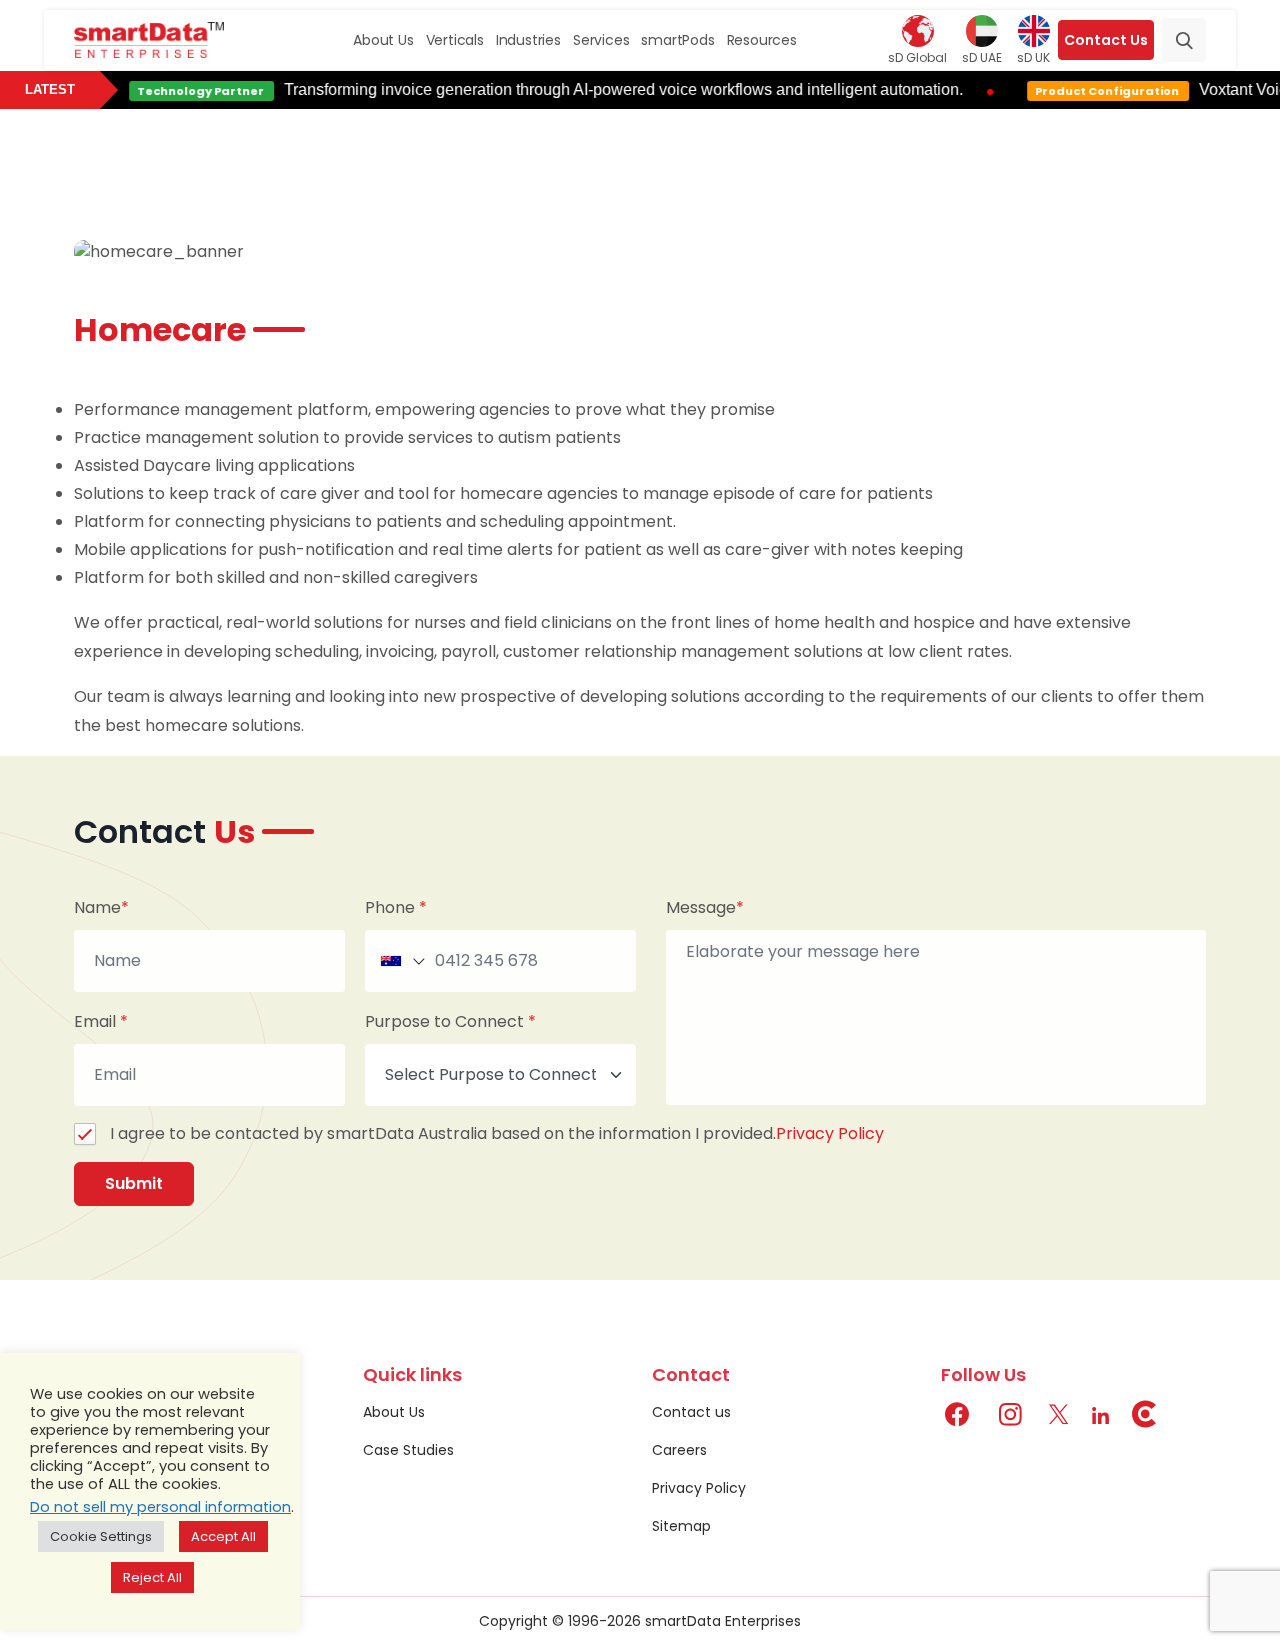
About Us (383, 40)
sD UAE (982, 57)
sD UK (1033, 57)
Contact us (691, 1412)
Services (601, 40)
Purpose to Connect (450, 1022)
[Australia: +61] (401, 961)
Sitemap (681, 1526)
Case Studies (408, 1450)
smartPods (677, 40)
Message (705, 908)
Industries (528, 40)
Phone (396, 908)
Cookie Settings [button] (101, 1536)
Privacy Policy (830, 1133)
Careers (679, 1450)
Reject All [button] (152, 1577)
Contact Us (1106, 40)
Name (101, 908)
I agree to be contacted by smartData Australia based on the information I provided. (497, 1133)
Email (101, 1022)
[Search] (1184, 40)
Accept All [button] (223, 1536)
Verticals (455, 40)
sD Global (917, 57)
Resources (762, 40)
